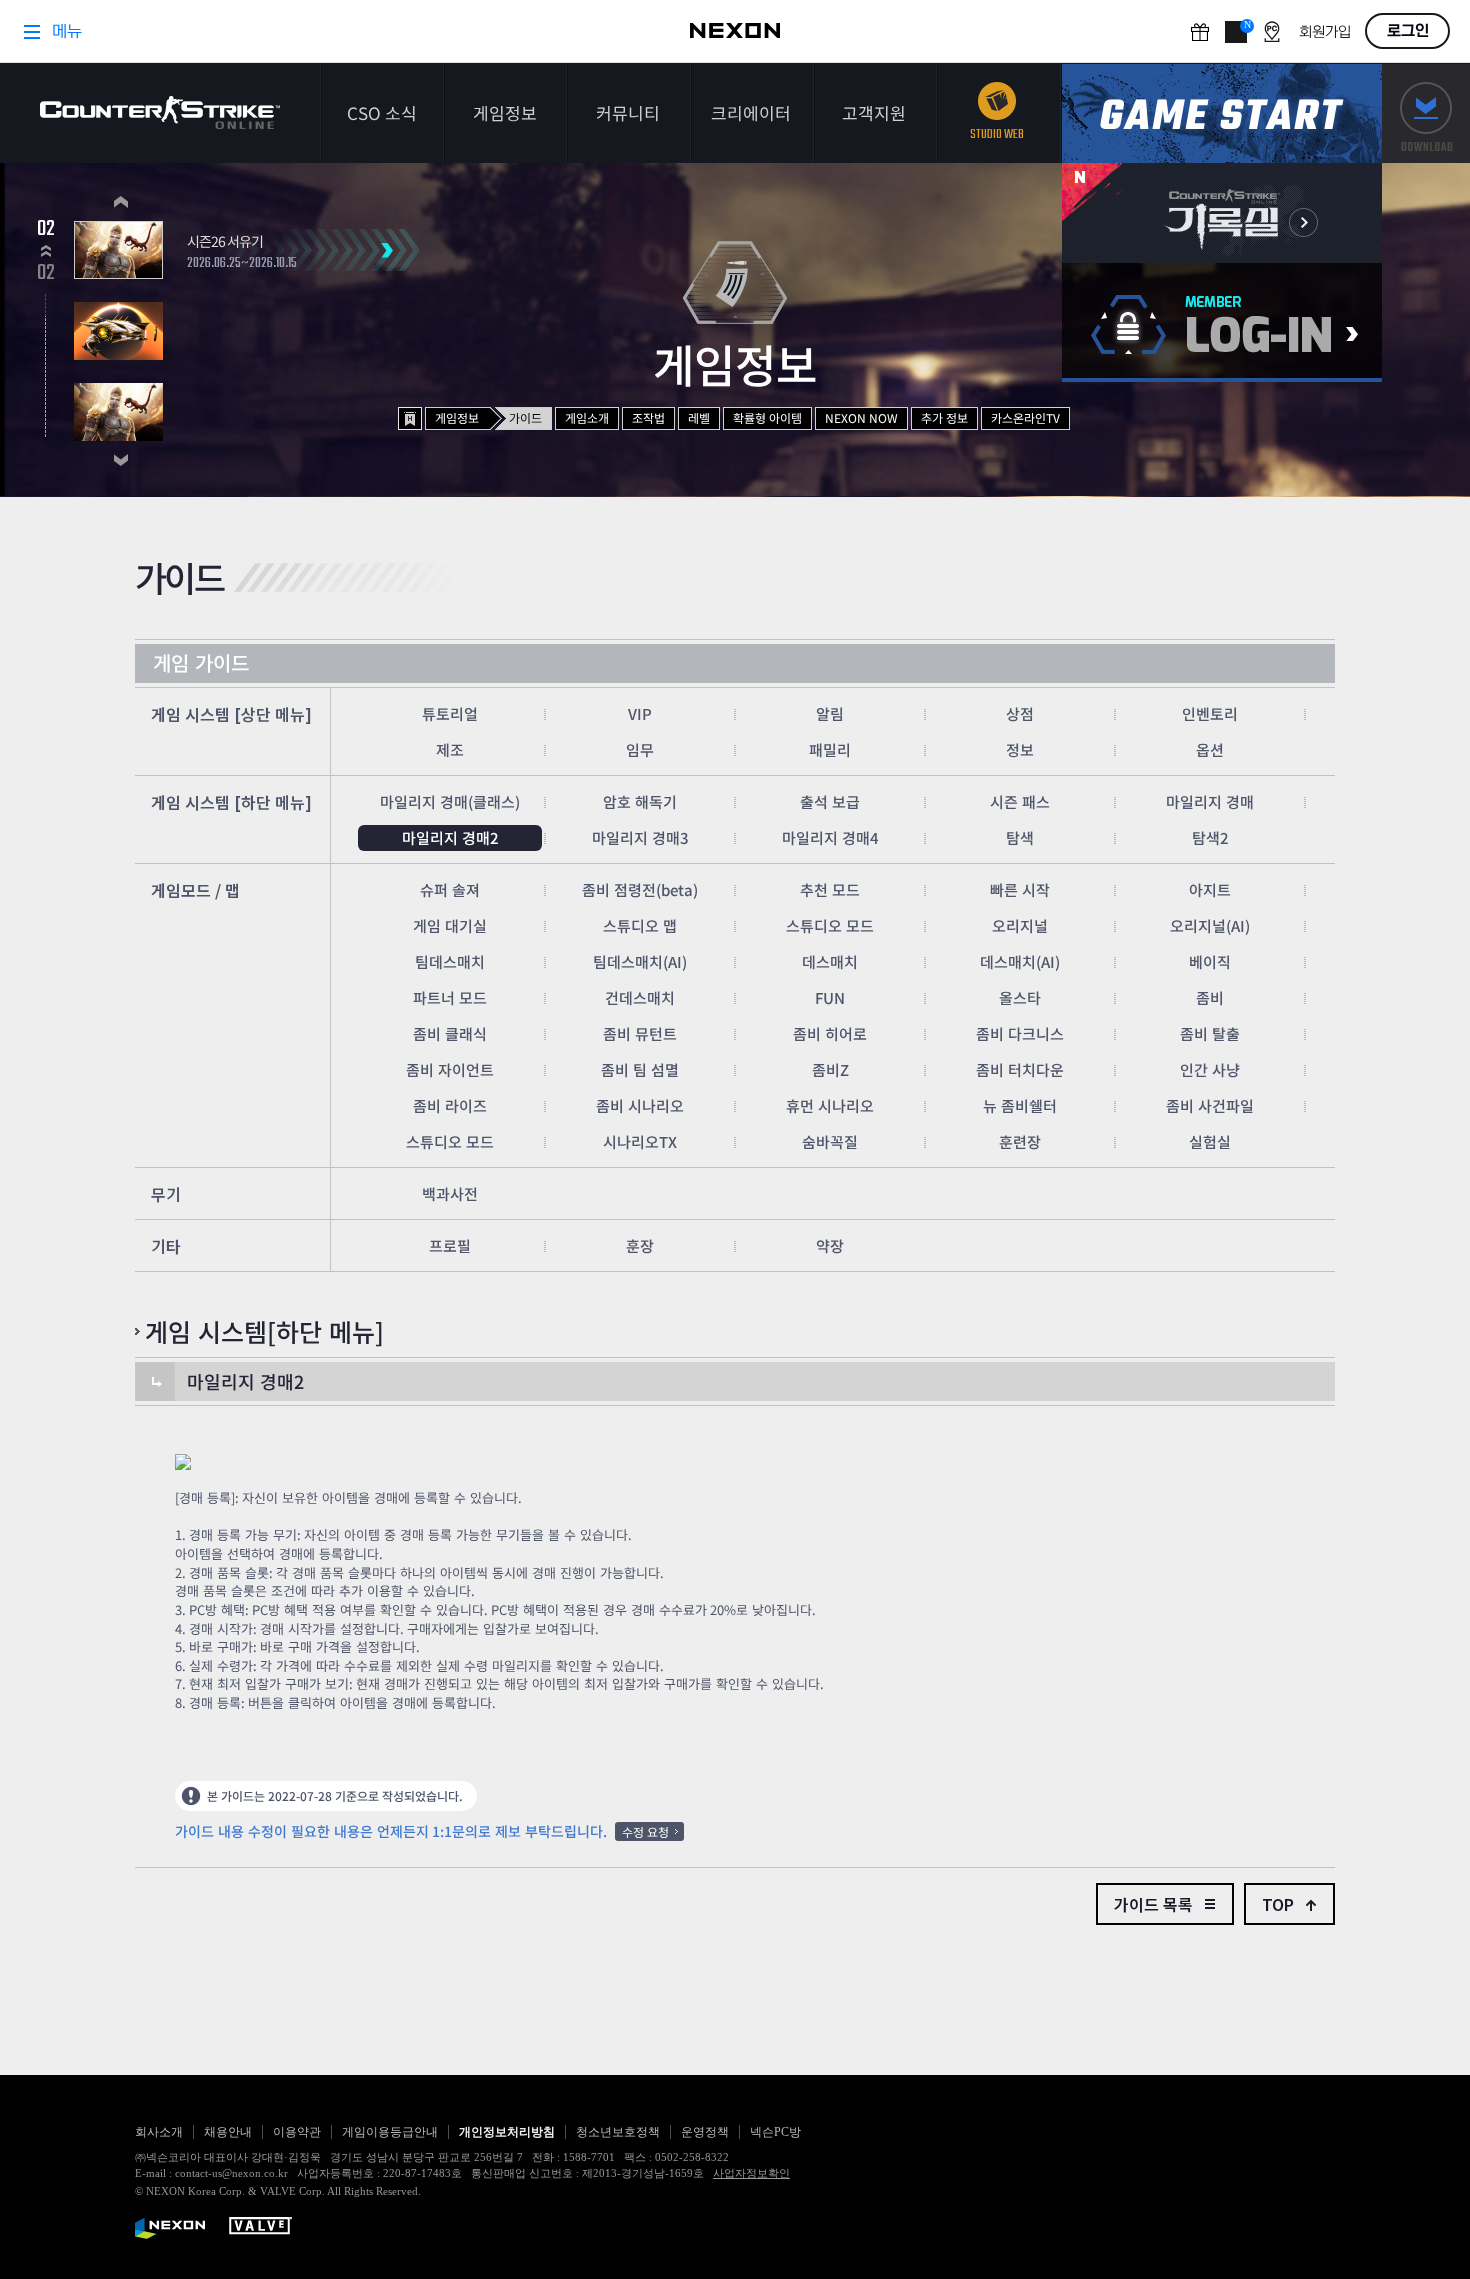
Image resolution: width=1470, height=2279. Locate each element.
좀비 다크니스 (1020, 1033)
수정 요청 (645, 1831)
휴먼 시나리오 (830, 1105)
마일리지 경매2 (450, 837)
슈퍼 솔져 (450, 889)
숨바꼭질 (830, 1141)
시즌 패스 (1020, 801)
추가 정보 (944, 417)
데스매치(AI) (1020, 961)
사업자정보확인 (751, 2173)
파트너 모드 (450, 997)
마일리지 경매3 (640, 837)
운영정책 (705, 2132)
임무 (640, 749)
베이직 (1210, 961)
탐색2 (1210, 837)
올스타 (1020, 997)
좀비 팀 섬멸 (640, 1069)
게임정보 (505, 112)
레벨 (699, 417)
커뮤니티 (628, 112)
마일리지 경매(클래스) (450, 801)
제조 (450, 749)
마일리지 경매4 (830, 837)
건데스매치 (640, 997)
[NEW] (1222, 213)
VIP (640, 713)
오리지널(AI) (1210, 925)
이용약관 (297, 2132)
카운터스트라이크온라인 (160, 112)
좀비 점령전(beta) (640, 889)
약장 (830, 1245)
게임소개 (587, 417)
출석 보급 (830, 801)
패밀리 (830, 749)
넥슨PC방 (775, 2132)
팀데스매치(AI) (640, 961)
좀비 (1210, 997)
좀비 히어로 (830, 1033)
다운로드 (1426, 113)
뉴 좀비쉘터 (1020, 1105)
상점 (1020, 713)
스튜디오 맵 (640, 925)
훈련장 (1020, 1141)
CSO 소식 (382, 112)
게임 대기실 (450, 925)
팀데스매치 (450, 961)
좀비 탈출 (1210, 1033)
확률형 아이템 (767, 417)
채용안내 (228, 2132)
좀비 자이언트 (450, 1069)
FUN (830, 997)
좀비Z (830, 1069)
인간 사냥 (1210, 1069)
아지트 (1210, 889)
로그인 (1222, 322)
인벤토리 (1210, 713)
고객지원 (874, 112)
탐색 (1020, 837)
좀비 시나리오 (640, 1105)
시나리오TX (640, 1141)
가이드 (525, 417)
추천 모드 (830, 889)
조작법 (648, 417)
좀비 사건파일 (1210, 1105)
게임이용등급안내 (390, 2132)
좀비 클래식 (450, 1033)
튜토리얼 (450, 713)
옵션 (1210, 749)
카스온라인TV (1025, 417)
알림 (830, 713)
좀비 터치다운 (1020, 1069)
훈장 (640, 1245)
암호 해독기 (640, 801)
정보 (1020, 749)
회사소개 (159, 2132)
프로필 (450, 1245)
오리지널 (1020, 925)
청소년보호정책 (618, 2132)
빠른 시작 (1020, 889)
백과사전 (450, 1193)
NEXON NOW (861, 417)
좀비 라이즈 (450, 1105)
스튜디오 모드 (830, 925)
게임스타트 (1222, 113)
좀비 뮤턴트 (640, 1033)
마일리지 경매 (1210, 801)
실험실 (1210, 1141)
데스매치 (830, 961)
